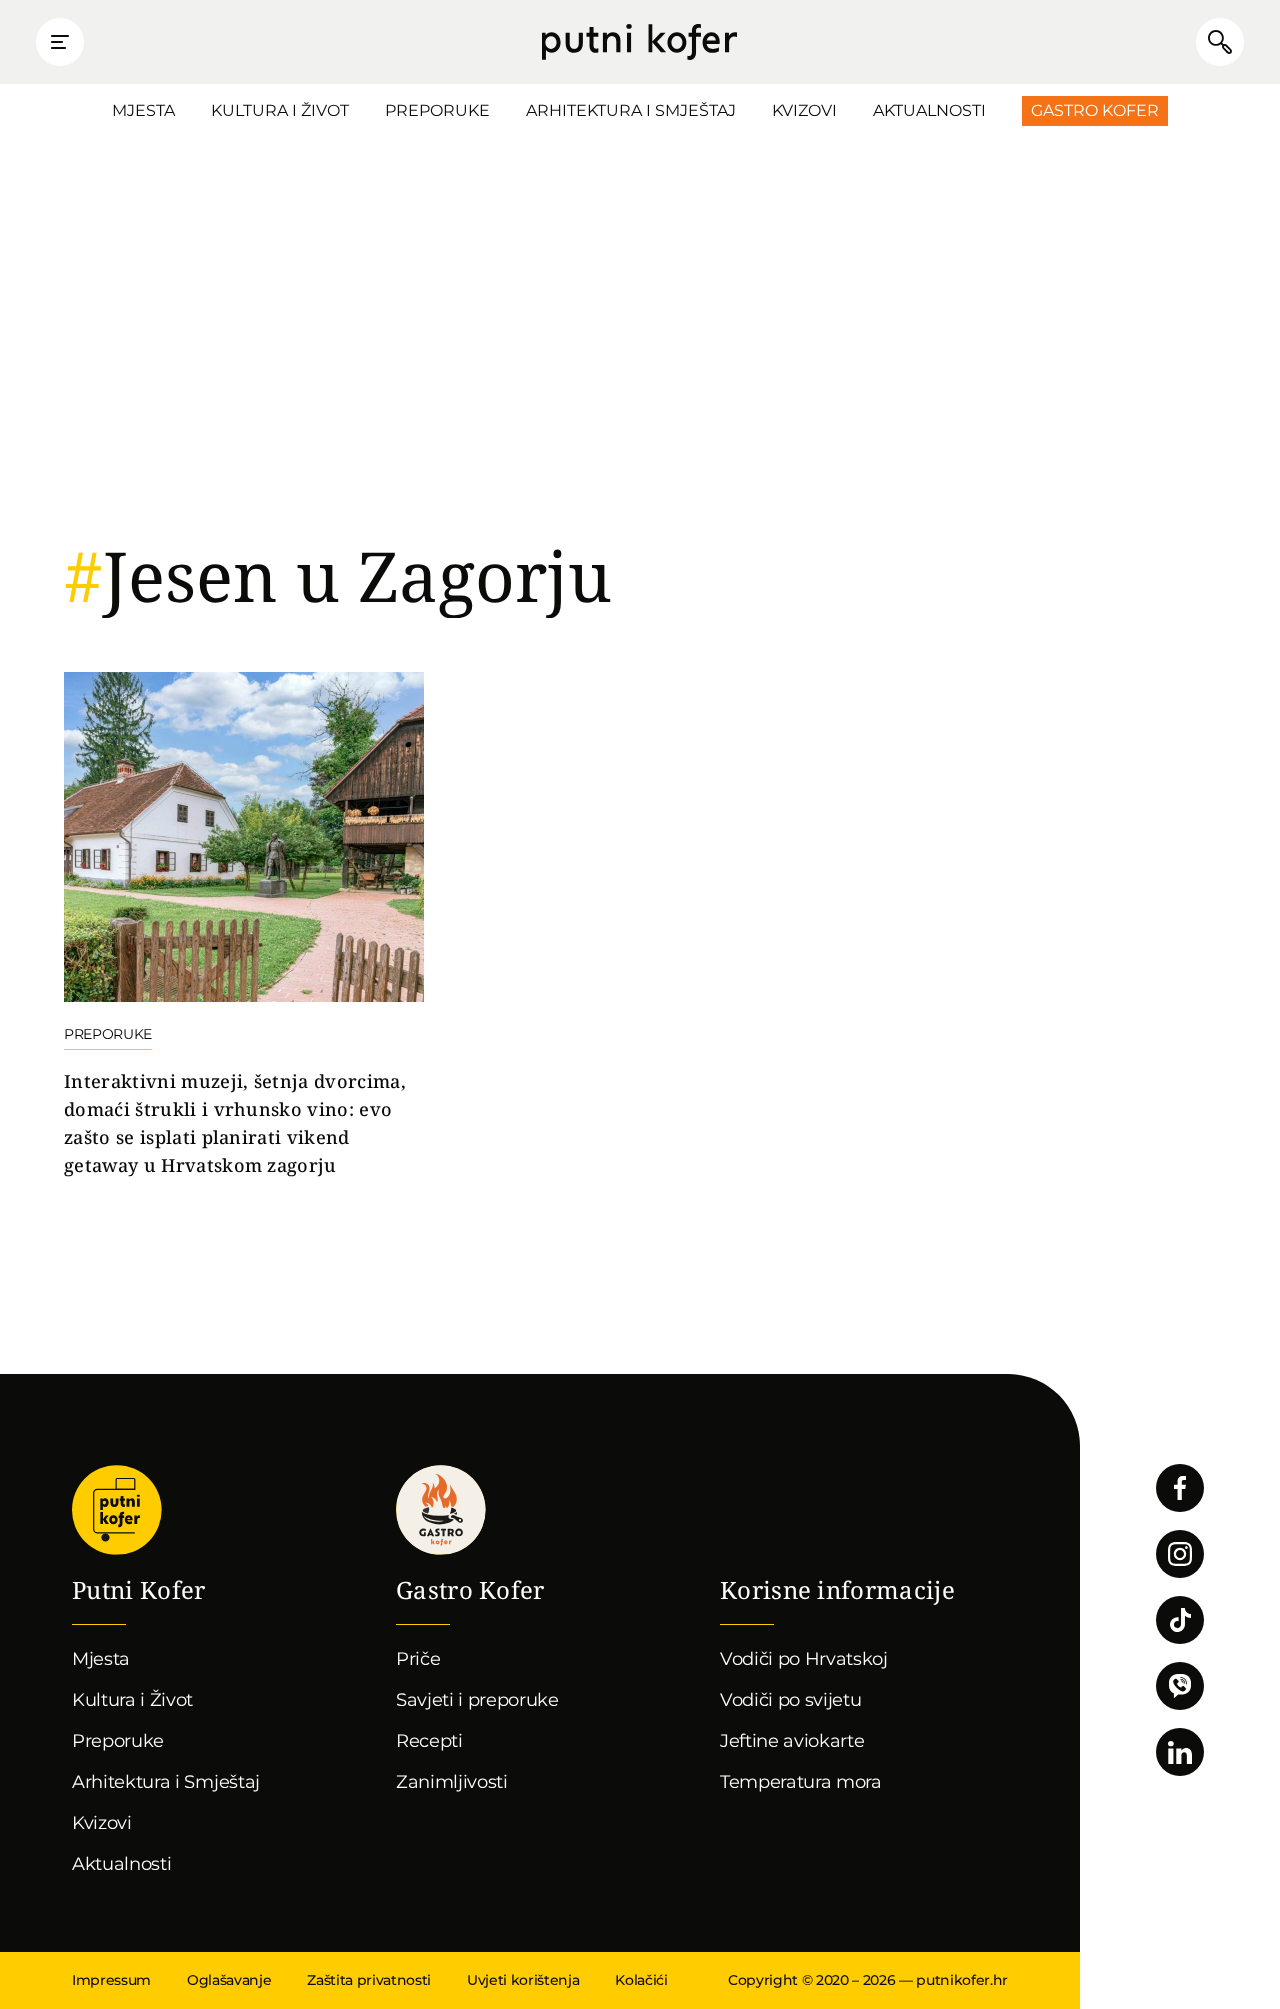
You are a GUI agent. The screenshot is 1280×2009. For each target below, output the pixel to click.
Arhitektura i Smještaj (631, 110)
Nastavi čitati (244, 926)
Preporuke (437, 110)
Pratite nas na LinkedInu (1180, 1752)
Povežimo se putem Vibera (1180, 1686)
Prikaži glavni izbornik (60, 42)
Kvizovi (804, 110)
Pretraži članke (1220, 42)
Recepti (429, 1741)
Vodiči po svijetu (791, 1700)
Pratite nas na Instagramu (1180, 1554)
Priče (418, 1659)
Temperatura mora (801, 1782)
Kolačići (641, 1980)
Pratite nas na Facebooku (1180, 1488)
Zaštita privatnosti (369, 1980)
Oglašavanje (229, 1980)
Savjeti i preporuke (477, 1700)
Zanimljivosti (452, 1782)
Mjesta (143, 110)
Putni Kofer (639, 42)
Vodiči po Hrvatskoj (804, 1659)
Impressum (111, 1980)
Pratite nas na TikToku (1180, 1620)
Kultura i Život (280, 110)
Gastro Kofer (1095, 110)
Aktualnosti (929, 110)
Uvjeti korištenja (523, 1980)
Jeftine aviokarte (792, 1741)
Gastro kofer (441, 1510)
